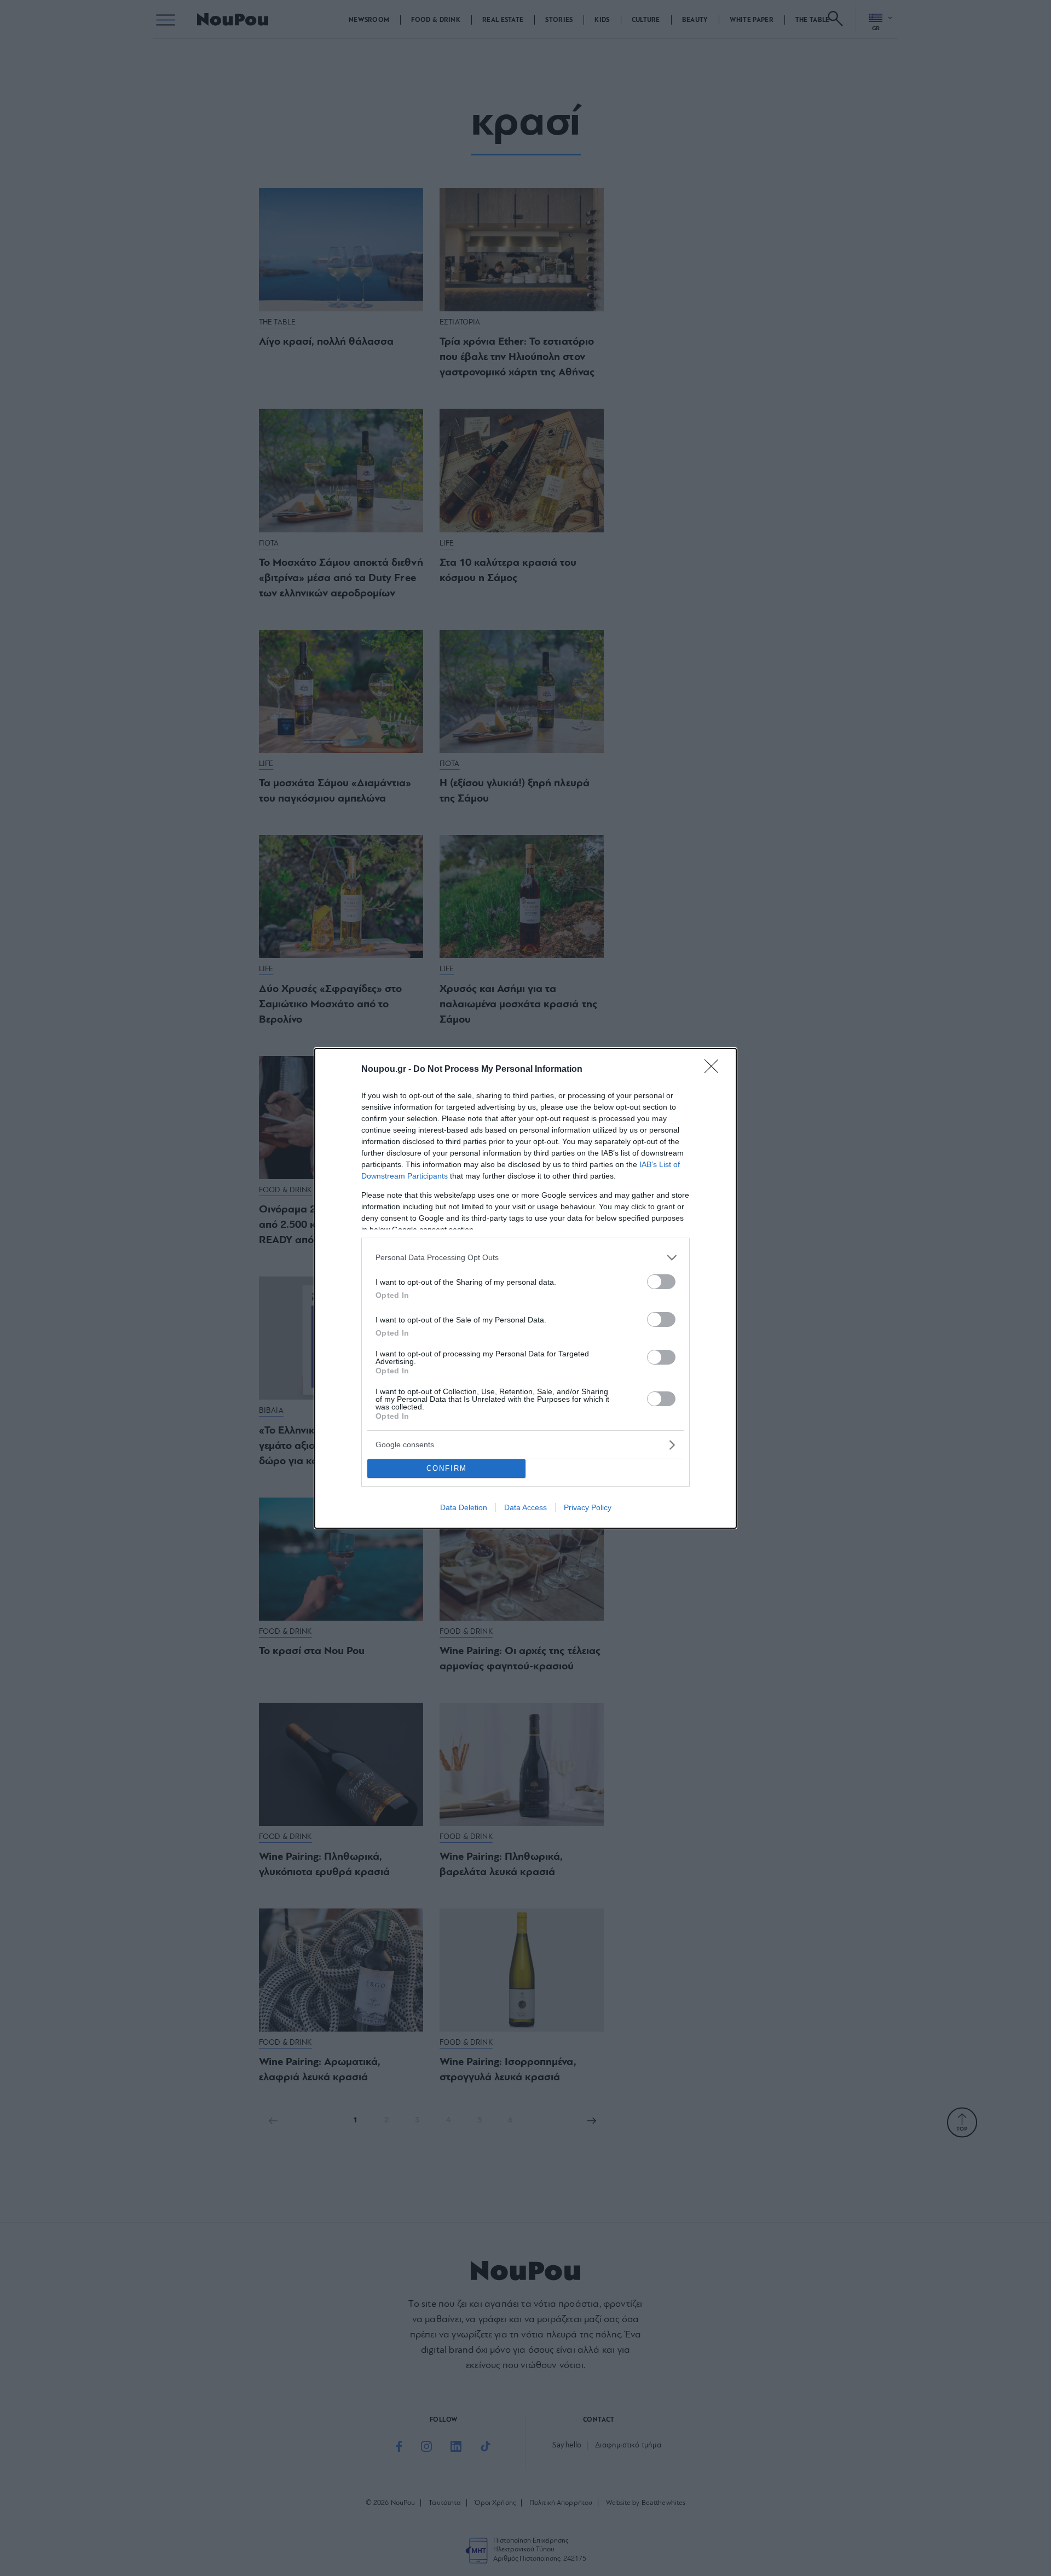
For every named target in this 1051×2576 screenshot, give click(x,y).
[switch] (661, 1282)
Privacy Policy (588, 1507)
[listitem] (525, 1258)
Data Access (525, 1507)
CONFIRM (447, 1468)
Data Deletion (464, 1507)
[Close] (715, 1070)
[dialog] (525, 1288)
